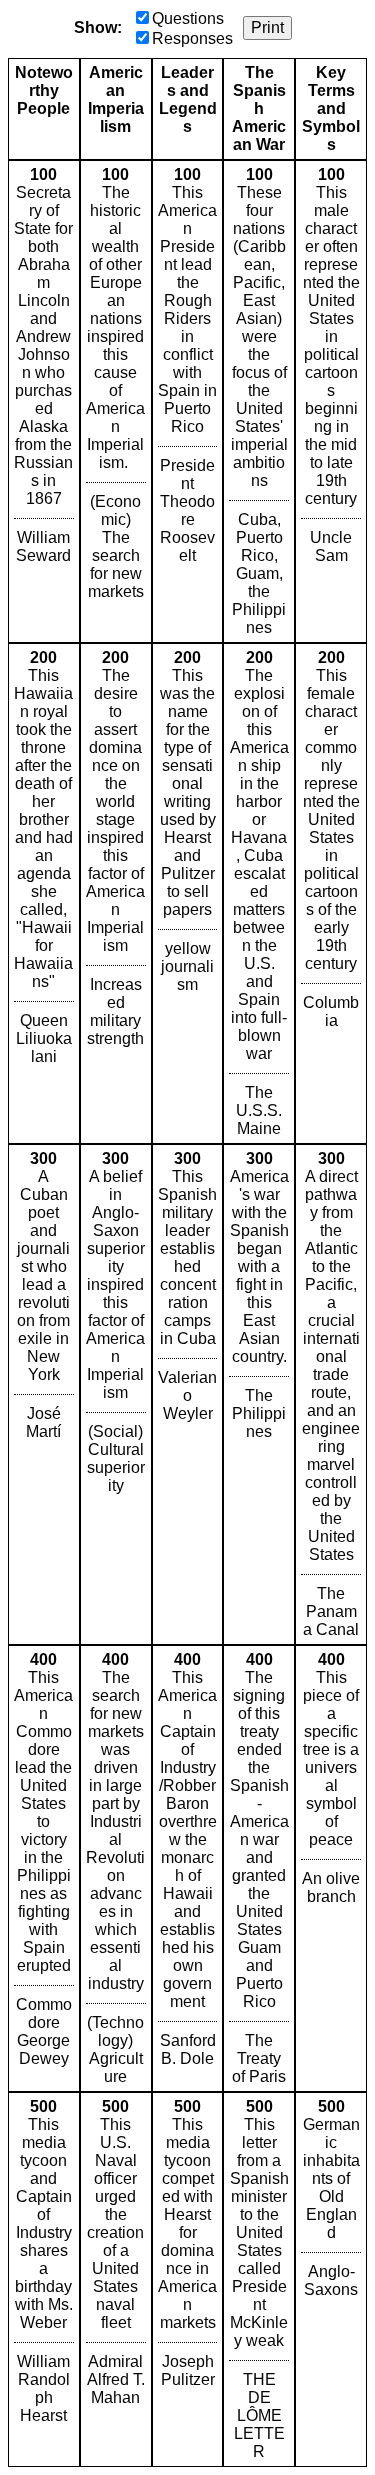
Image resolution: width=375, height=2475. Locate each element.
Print (267, 27)
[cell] (44, 401)
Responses (192, 38)
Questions (188, 18)
